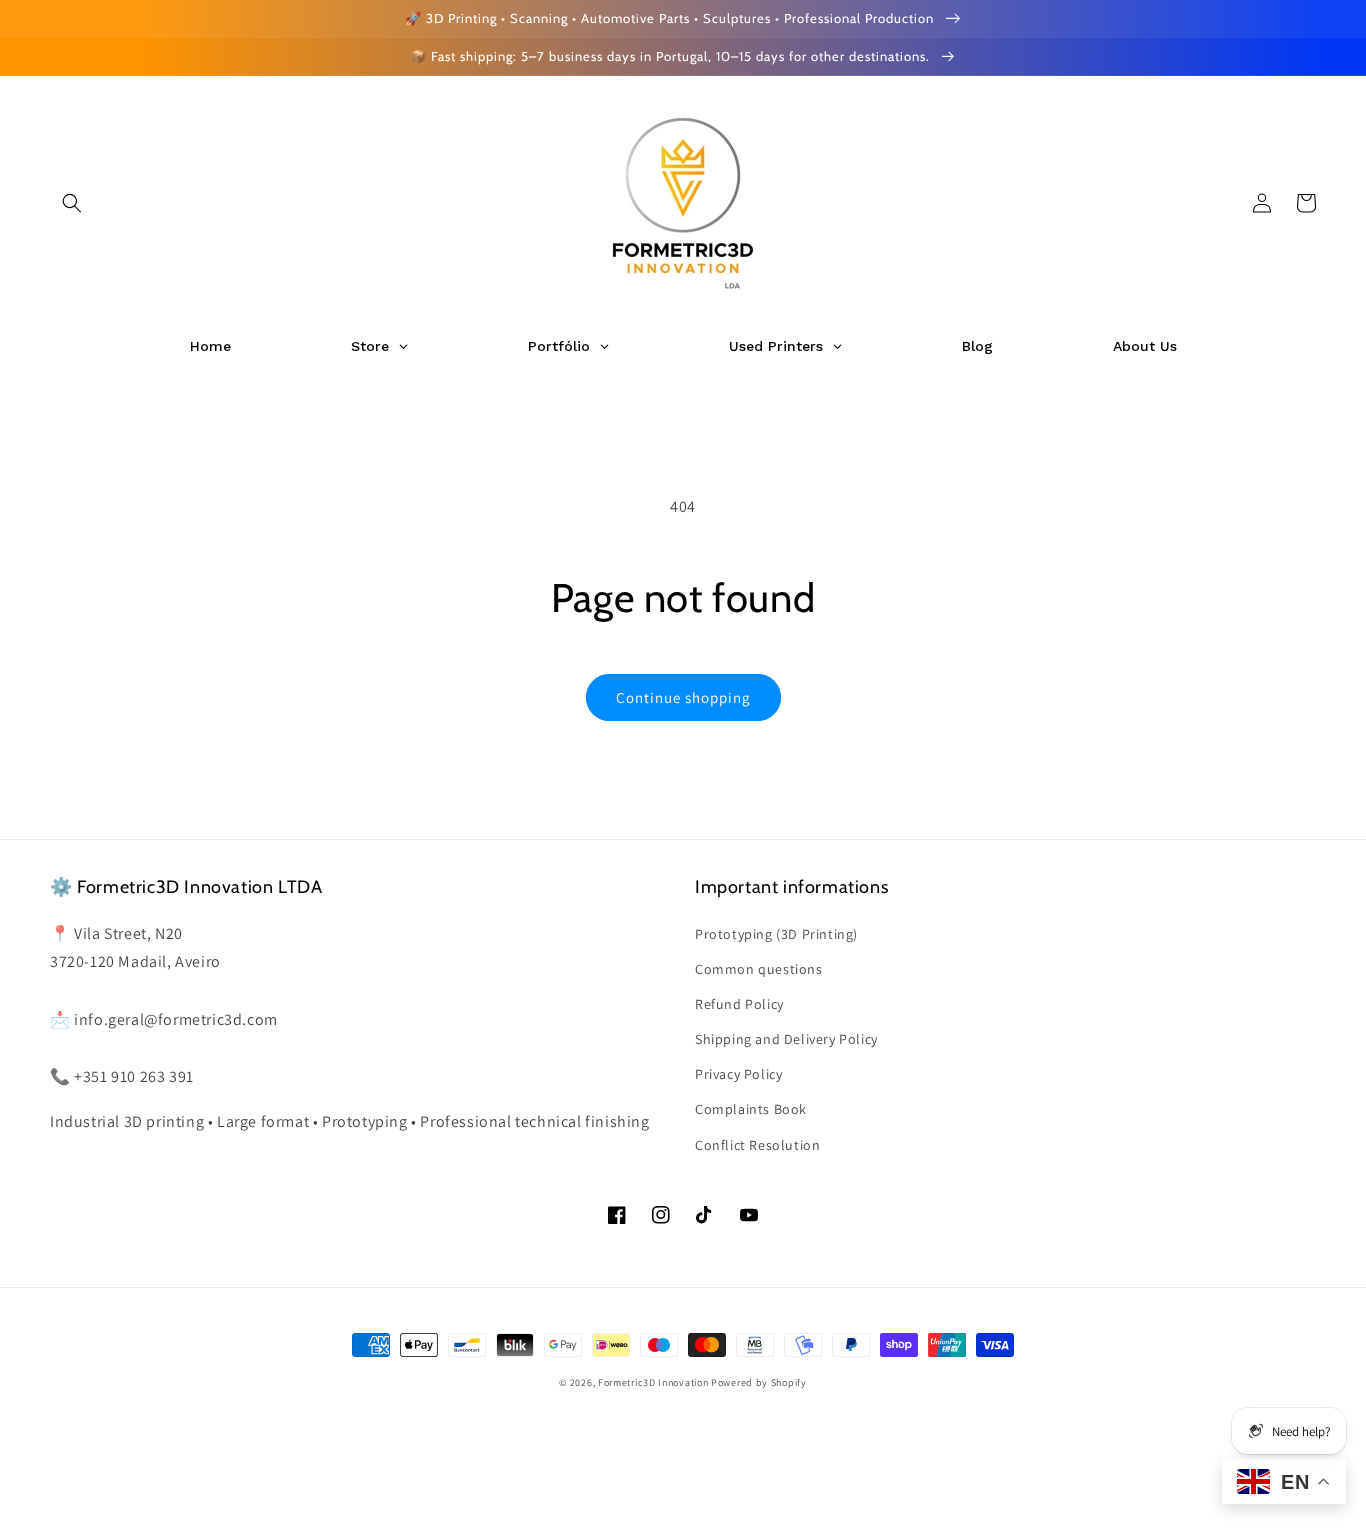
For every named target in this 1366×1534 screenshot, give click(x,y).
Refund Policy (739, 1004)
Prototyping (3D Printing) (776, 934)
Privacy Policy (738, 1074)
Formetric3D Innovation (653, 1382)
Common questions (759, 969)
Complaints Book (751, 1109)
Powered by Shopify (759, 1382)
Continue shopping (683, 697)
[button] (72, 203)
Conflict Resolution (757, 1145)
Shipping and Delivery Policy (786, 1039)
